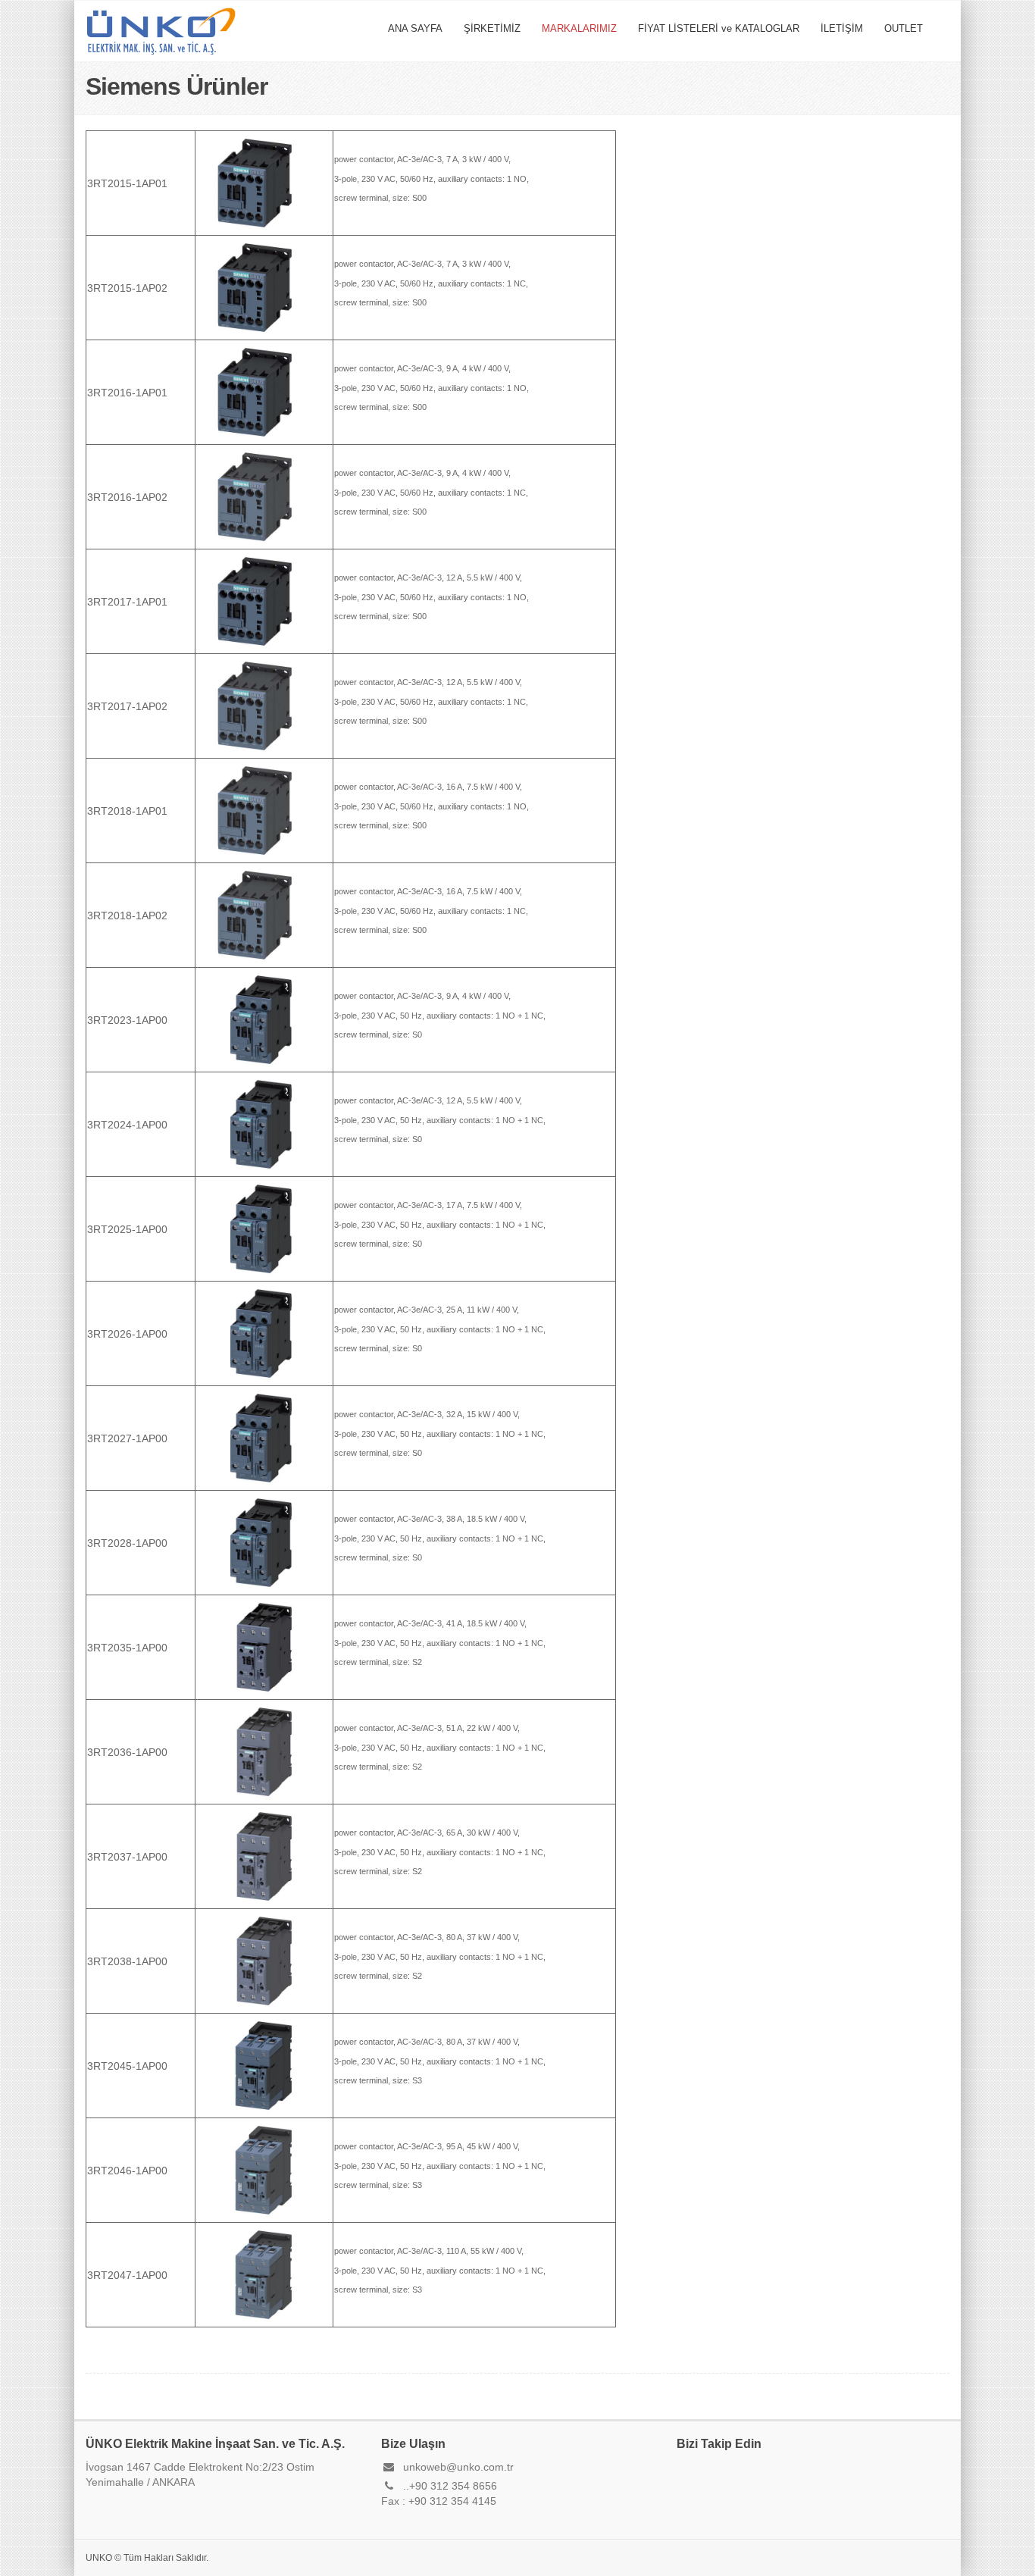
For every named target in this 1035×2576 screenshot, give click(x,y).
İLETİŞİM (842, 28)
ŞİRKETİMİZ (492, 28)
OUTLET (904, 28)
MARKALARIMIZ (579, 28)
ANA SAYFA (415, 28)
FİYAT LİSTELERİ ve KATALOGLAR (719, 28)
